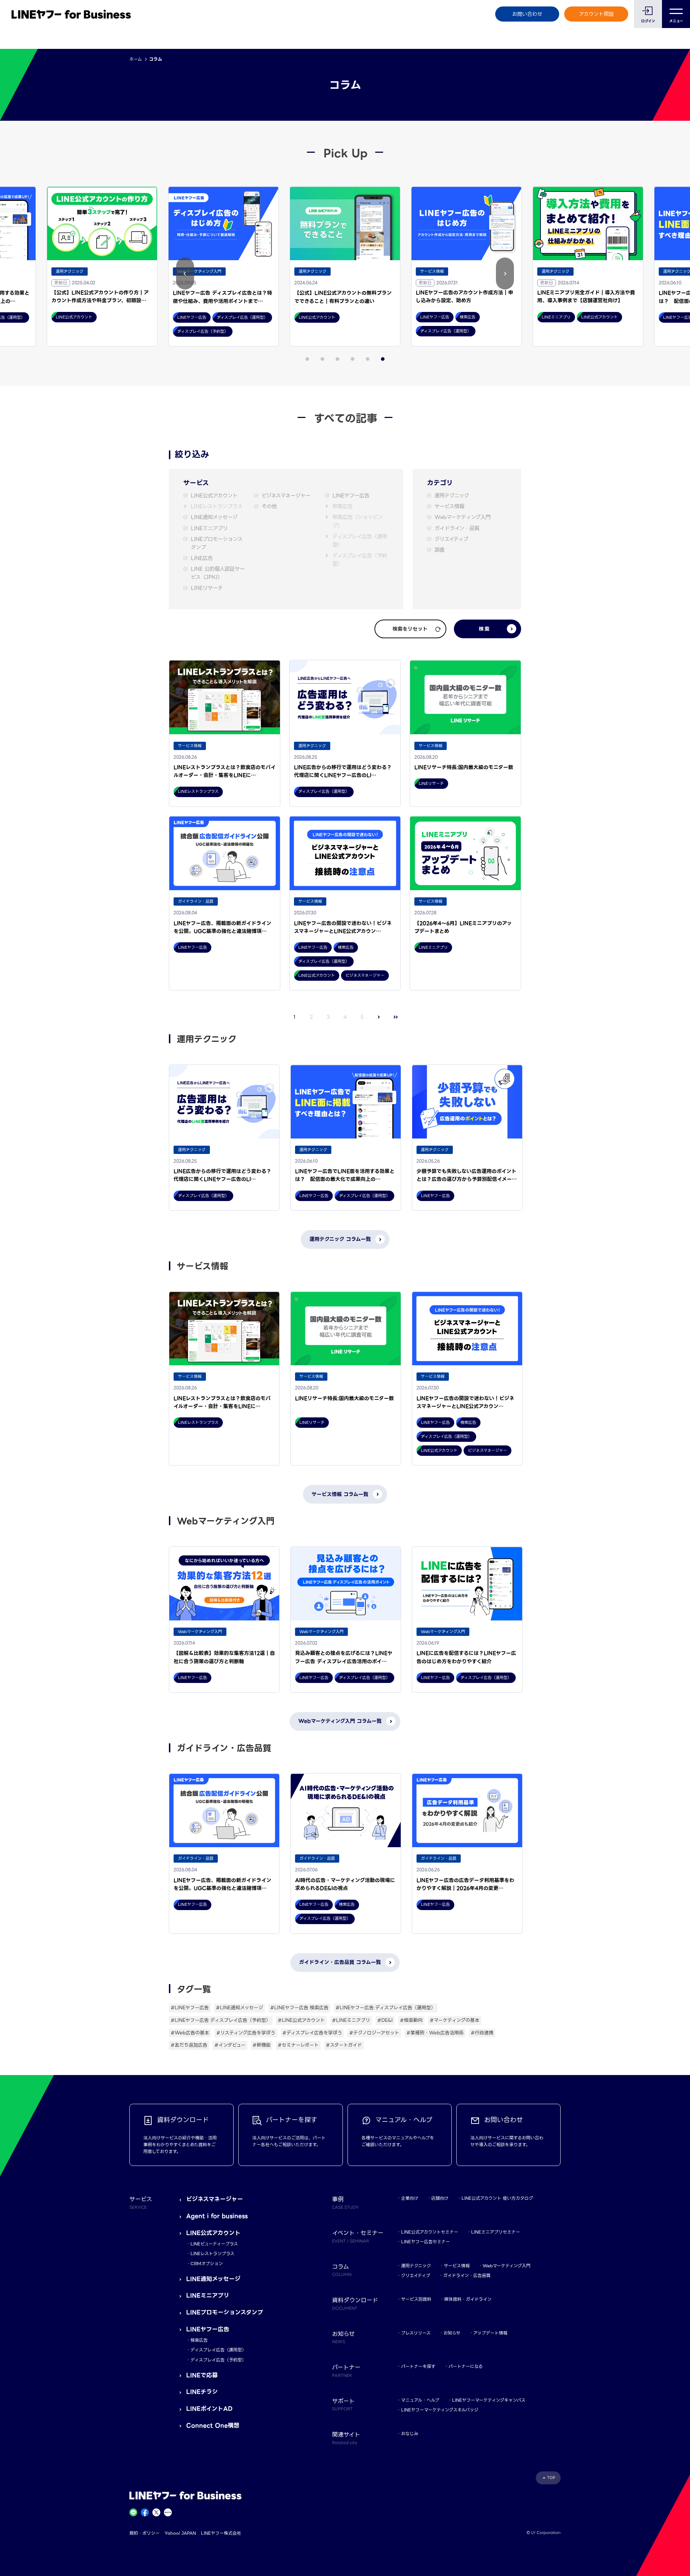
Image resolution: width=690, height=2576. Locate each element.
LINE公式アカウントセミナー (430, 2232)
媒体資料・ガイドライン (468, 2299)
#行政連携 (482, 2033)
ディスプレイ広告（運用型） (360, 541)
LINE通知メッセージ (214, 517)
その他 (269, 507)
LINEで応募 (202, 2375)
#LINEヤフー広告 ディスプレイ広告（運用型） (386, 2008)
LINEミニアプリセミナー (496, 2232)
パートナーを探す (418, 2366)
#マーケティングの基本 (455, 2020)
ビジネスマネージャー (286, 496)
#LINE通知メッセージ (240, 2008)
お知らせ (452, 2333)
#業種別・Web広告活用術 (435, 2033)
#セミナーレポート (298, 2045)
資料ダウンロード (355, 2303)
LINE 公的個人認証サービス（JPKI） (218, 573)
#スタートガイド (344, 2045)
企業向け (410, 2198)
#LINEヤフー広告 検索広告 (299, 2008)
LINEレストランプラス (217, 507)
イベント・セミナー (358, 2236)
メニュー (676, 21)
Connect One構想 (213, 2426)
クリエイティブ (451, 539)
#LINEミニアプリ (351, 2020)
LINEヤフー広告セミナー (425, 2242)
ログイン (648, 21)
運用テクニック (452, 496)
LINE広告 (202, 558)
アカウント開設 (596, 14)
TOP (551, 2478)
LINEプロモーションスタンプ (217, 543)
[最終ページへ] (396, 1017)
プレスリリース (416, 2333)
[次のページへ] (379, 1017)
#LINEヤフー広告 (190, 2008)
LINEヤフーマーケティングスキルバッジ (440, 2410)
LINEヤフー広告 (351, 496)
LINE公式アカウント (214, 496)
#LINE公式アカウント (301, 2020)
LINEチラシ (202, 2392)
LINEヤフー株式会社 (221, 2533)
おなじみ (410, 2434)
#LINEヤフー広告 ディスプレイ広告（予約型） (221, 2020)
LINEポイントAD (209, 2409)
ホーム (136, 59)
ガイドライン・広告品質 (467, 2275)
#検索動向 (411, 2020)
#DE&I (385, 2020)
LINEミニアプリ (209, 528)
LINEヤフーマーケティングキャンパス (489, 2400)
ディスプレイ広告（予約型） (360, 560)
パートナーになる (466, 2366)
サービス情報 (449, 507)
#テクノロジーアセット (374, 2033)
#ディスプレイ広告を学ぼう (312, 2033)
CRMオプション (207, 2264)
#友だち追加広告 (189, 2045)
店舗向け (440, 2198)
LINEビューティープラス (214, 2244)
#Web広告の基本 (190, 2033)
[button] (185, 274)
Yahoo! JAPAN (180, 2533)
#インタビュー (230, 2045)
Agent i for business (217, 2216)
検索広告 (342, 507)
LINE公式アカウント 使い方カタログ (497, 2198)
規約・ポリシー (144, 2533)
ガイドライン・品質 (457, 528)
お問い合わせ (527, 14)
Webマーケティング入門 (463, 517)
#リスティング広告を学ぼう (246, 2033)
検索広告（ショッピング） (358, 521)
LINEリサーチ (207, 588)
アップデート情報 (490, 2333)
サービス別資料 (416, 2299)
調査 (440, 550)
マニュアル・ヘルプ (420, 2400)
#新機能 (262, 2045)
